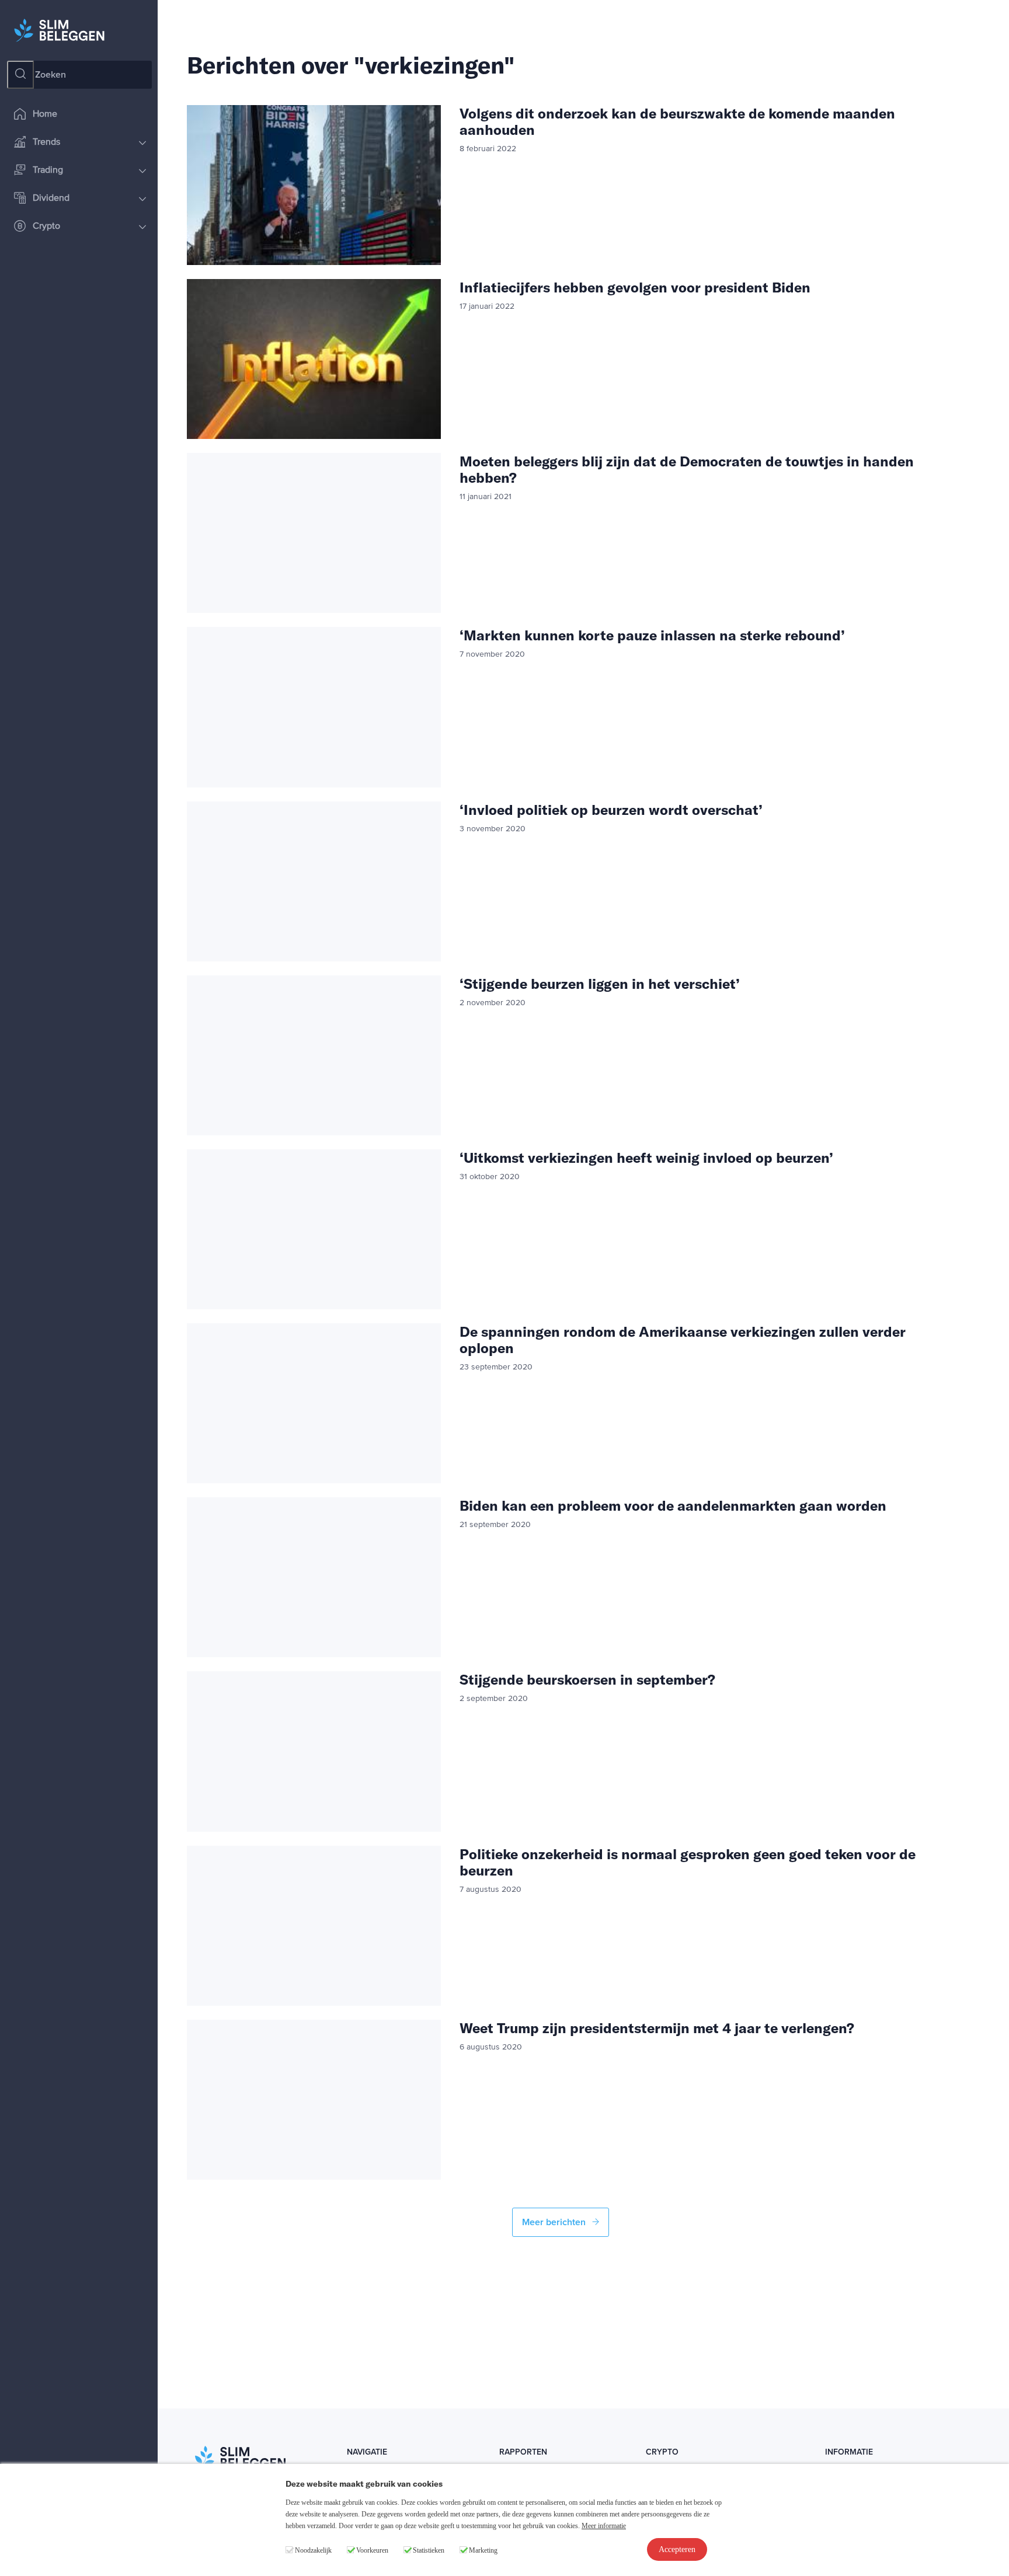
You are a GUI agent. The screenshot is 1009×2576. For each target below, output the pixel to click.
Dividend (51, 198)
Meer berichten (555, 2222)
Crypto (46, 226)
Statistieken (429, 2550)
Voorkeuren (372, 2550)
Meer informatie (604, 2526)
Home (45, 114)
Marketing (483, 2550)
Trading (48, 170)
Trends (46, 142)
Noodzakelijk (313, 2550)
